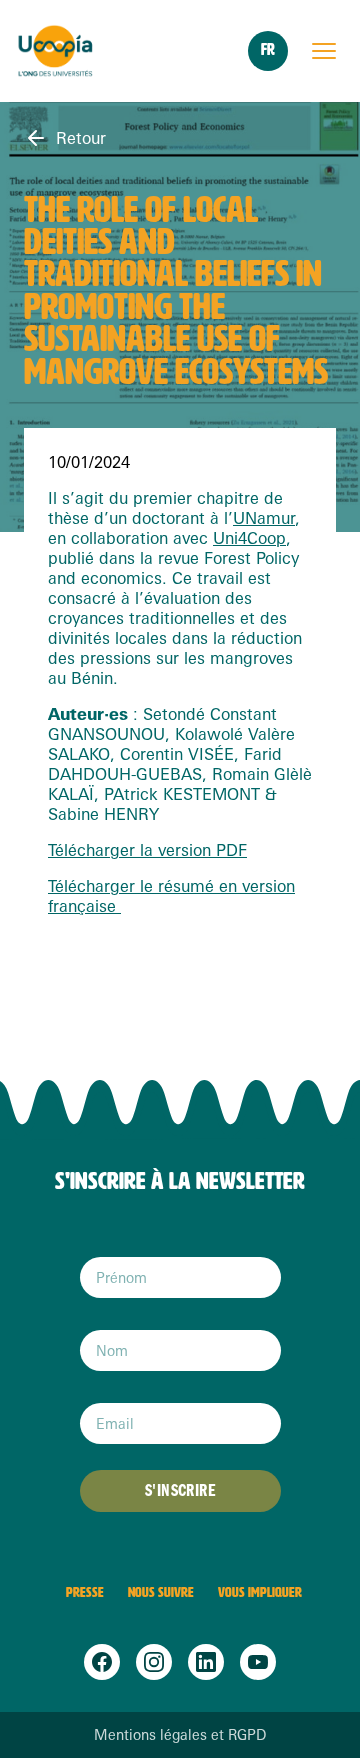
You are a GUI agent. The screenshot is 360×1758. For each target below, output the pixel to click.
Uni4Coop (249, 538)
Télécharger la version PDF (147, 850)
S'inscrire (180, 1490)
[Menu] (324, 51)
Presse (85, 1592)
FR (268, 49)
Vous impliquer (260, 1592)
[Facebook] (102, 1662)
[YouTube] (258, 1662)
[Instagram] (154, 1662)
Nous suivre (161, 1592)
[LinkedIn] (206, 1662)
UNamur (264, 518)
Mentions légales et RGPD (180, 1735)
